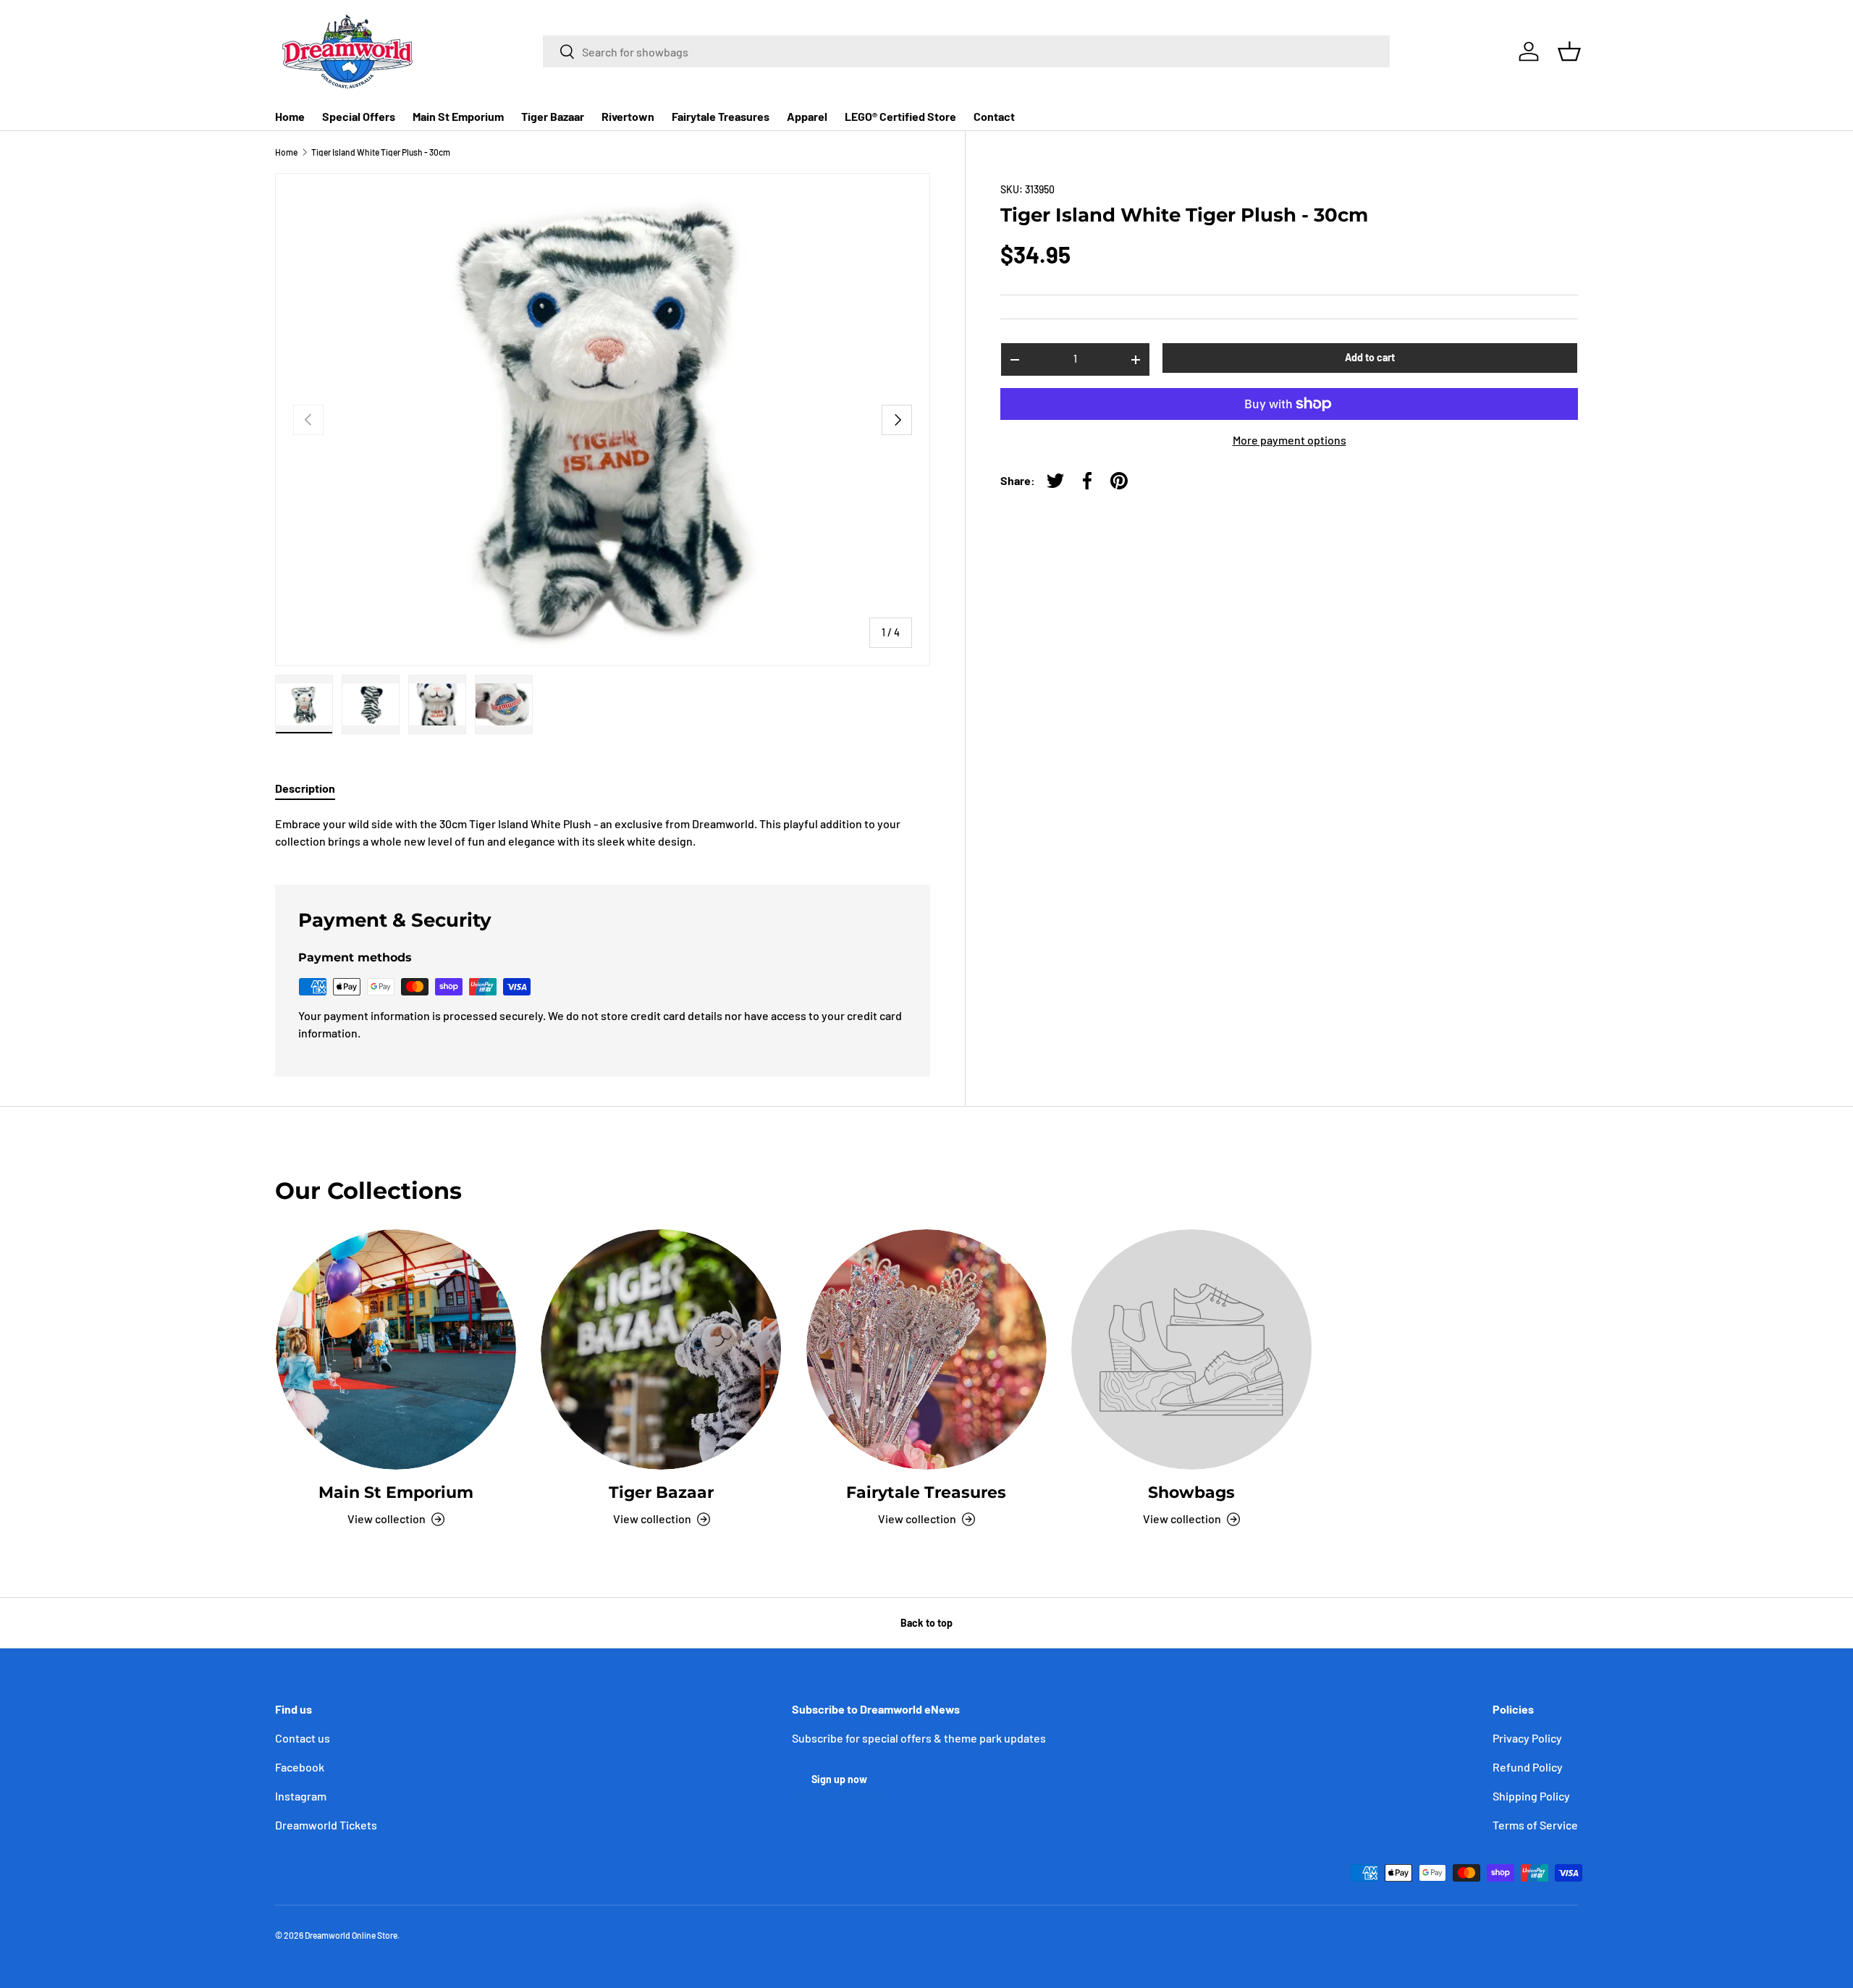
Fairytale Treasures (721, 116)
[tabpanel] (603, 833)
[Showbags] (1191, 1349)
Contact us (303, 1738)
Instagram (301, 1796)
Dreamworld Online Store (351, 1935)
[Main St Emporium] (396, 1349)
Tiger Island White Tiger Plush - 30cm (381, 152)
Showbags (1191, 1492)
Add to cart (1370, 357)
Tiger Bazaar (553, 116)
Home (290, 116)
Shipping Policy (1531, 1796)
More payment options (1289, 440)
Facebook (300, 1767)
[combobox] (966, 51)
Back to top (926, 1623)
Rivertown (628, 116)
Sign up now (839, 1779)
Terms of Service (1535, 1825)
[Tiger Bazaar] (661, 1349)
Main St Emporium (458, 116)
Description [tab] (305, 788)
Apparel (807, 116)
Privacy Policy (1527, 1738)
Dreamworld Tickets (326, 1825)
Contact (994, 116)
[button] (1569, 51)
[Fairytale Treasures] (926, 1349)
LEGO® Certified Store (900, 116)
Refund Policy (1528, 1767)
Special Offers (359, 116)
